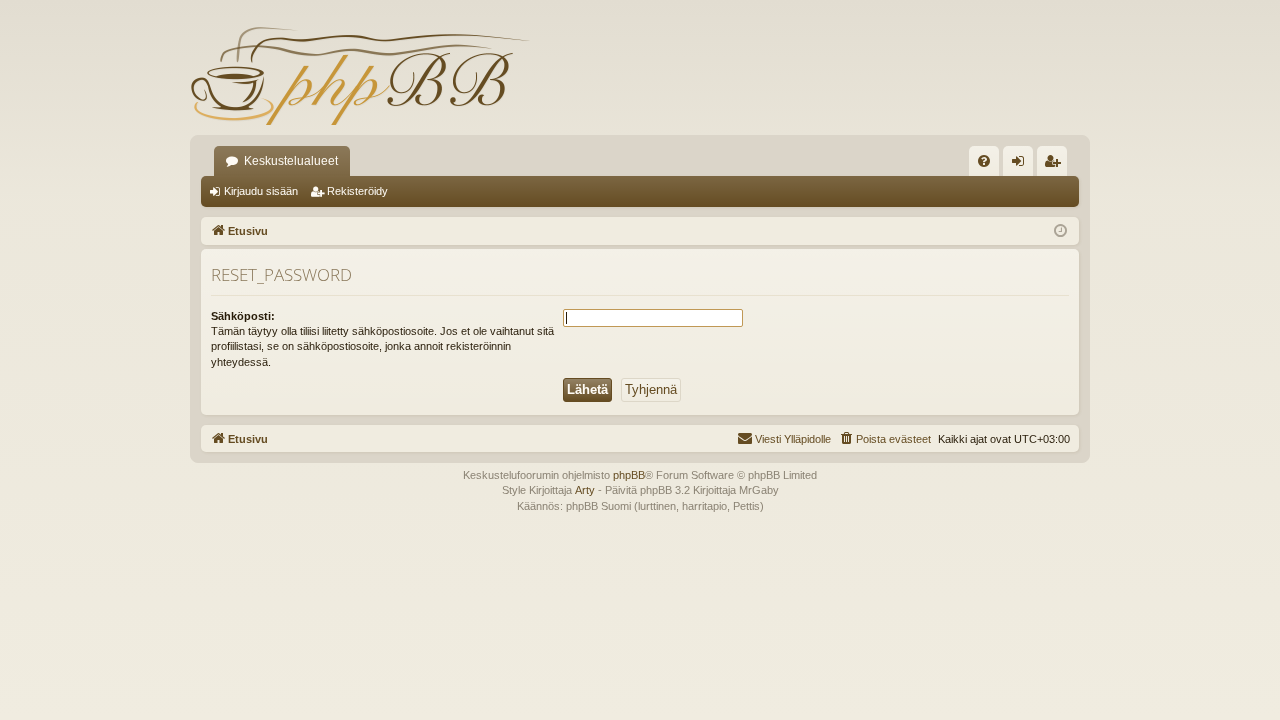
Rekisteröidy (357, 191)
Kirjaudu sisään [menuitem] (1022, 165)
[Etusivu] (360, 75)
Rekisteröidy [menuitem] (1056, 165)
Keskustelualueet (291, 161)
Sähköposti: (243, 316)
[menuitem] (984, 161)
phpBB (629, 475)
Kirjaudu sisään (261, 191)
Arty (585, 490)
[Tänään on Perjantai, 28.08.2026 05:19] (1060, 231)
